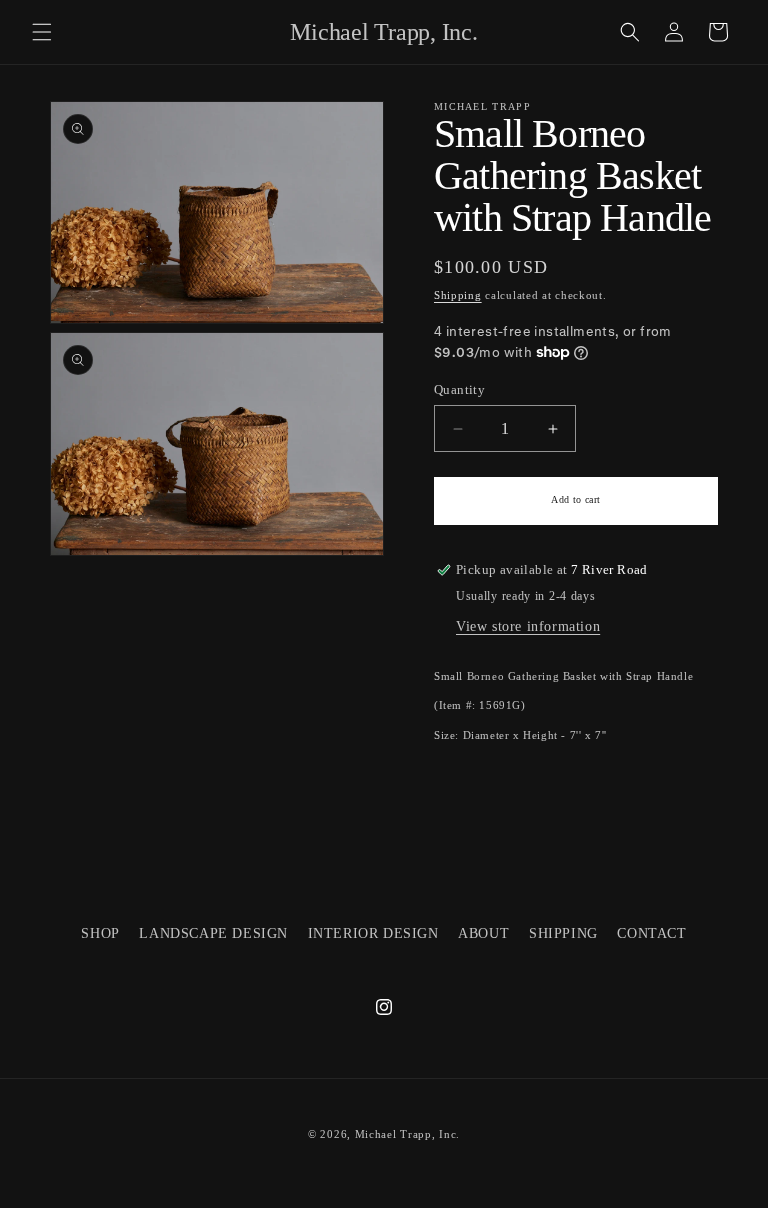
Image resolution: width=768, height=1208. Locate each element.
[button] (42, 32)
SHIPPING (563, 933)
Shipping (458, 295)
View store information (528, 626)
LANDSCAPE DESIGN (213, 933)
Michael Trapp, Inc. (407, 1134)
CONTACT (651, 933)
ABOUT (483, 933)
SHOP (100, 933)
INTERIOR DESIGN (373, 933)
